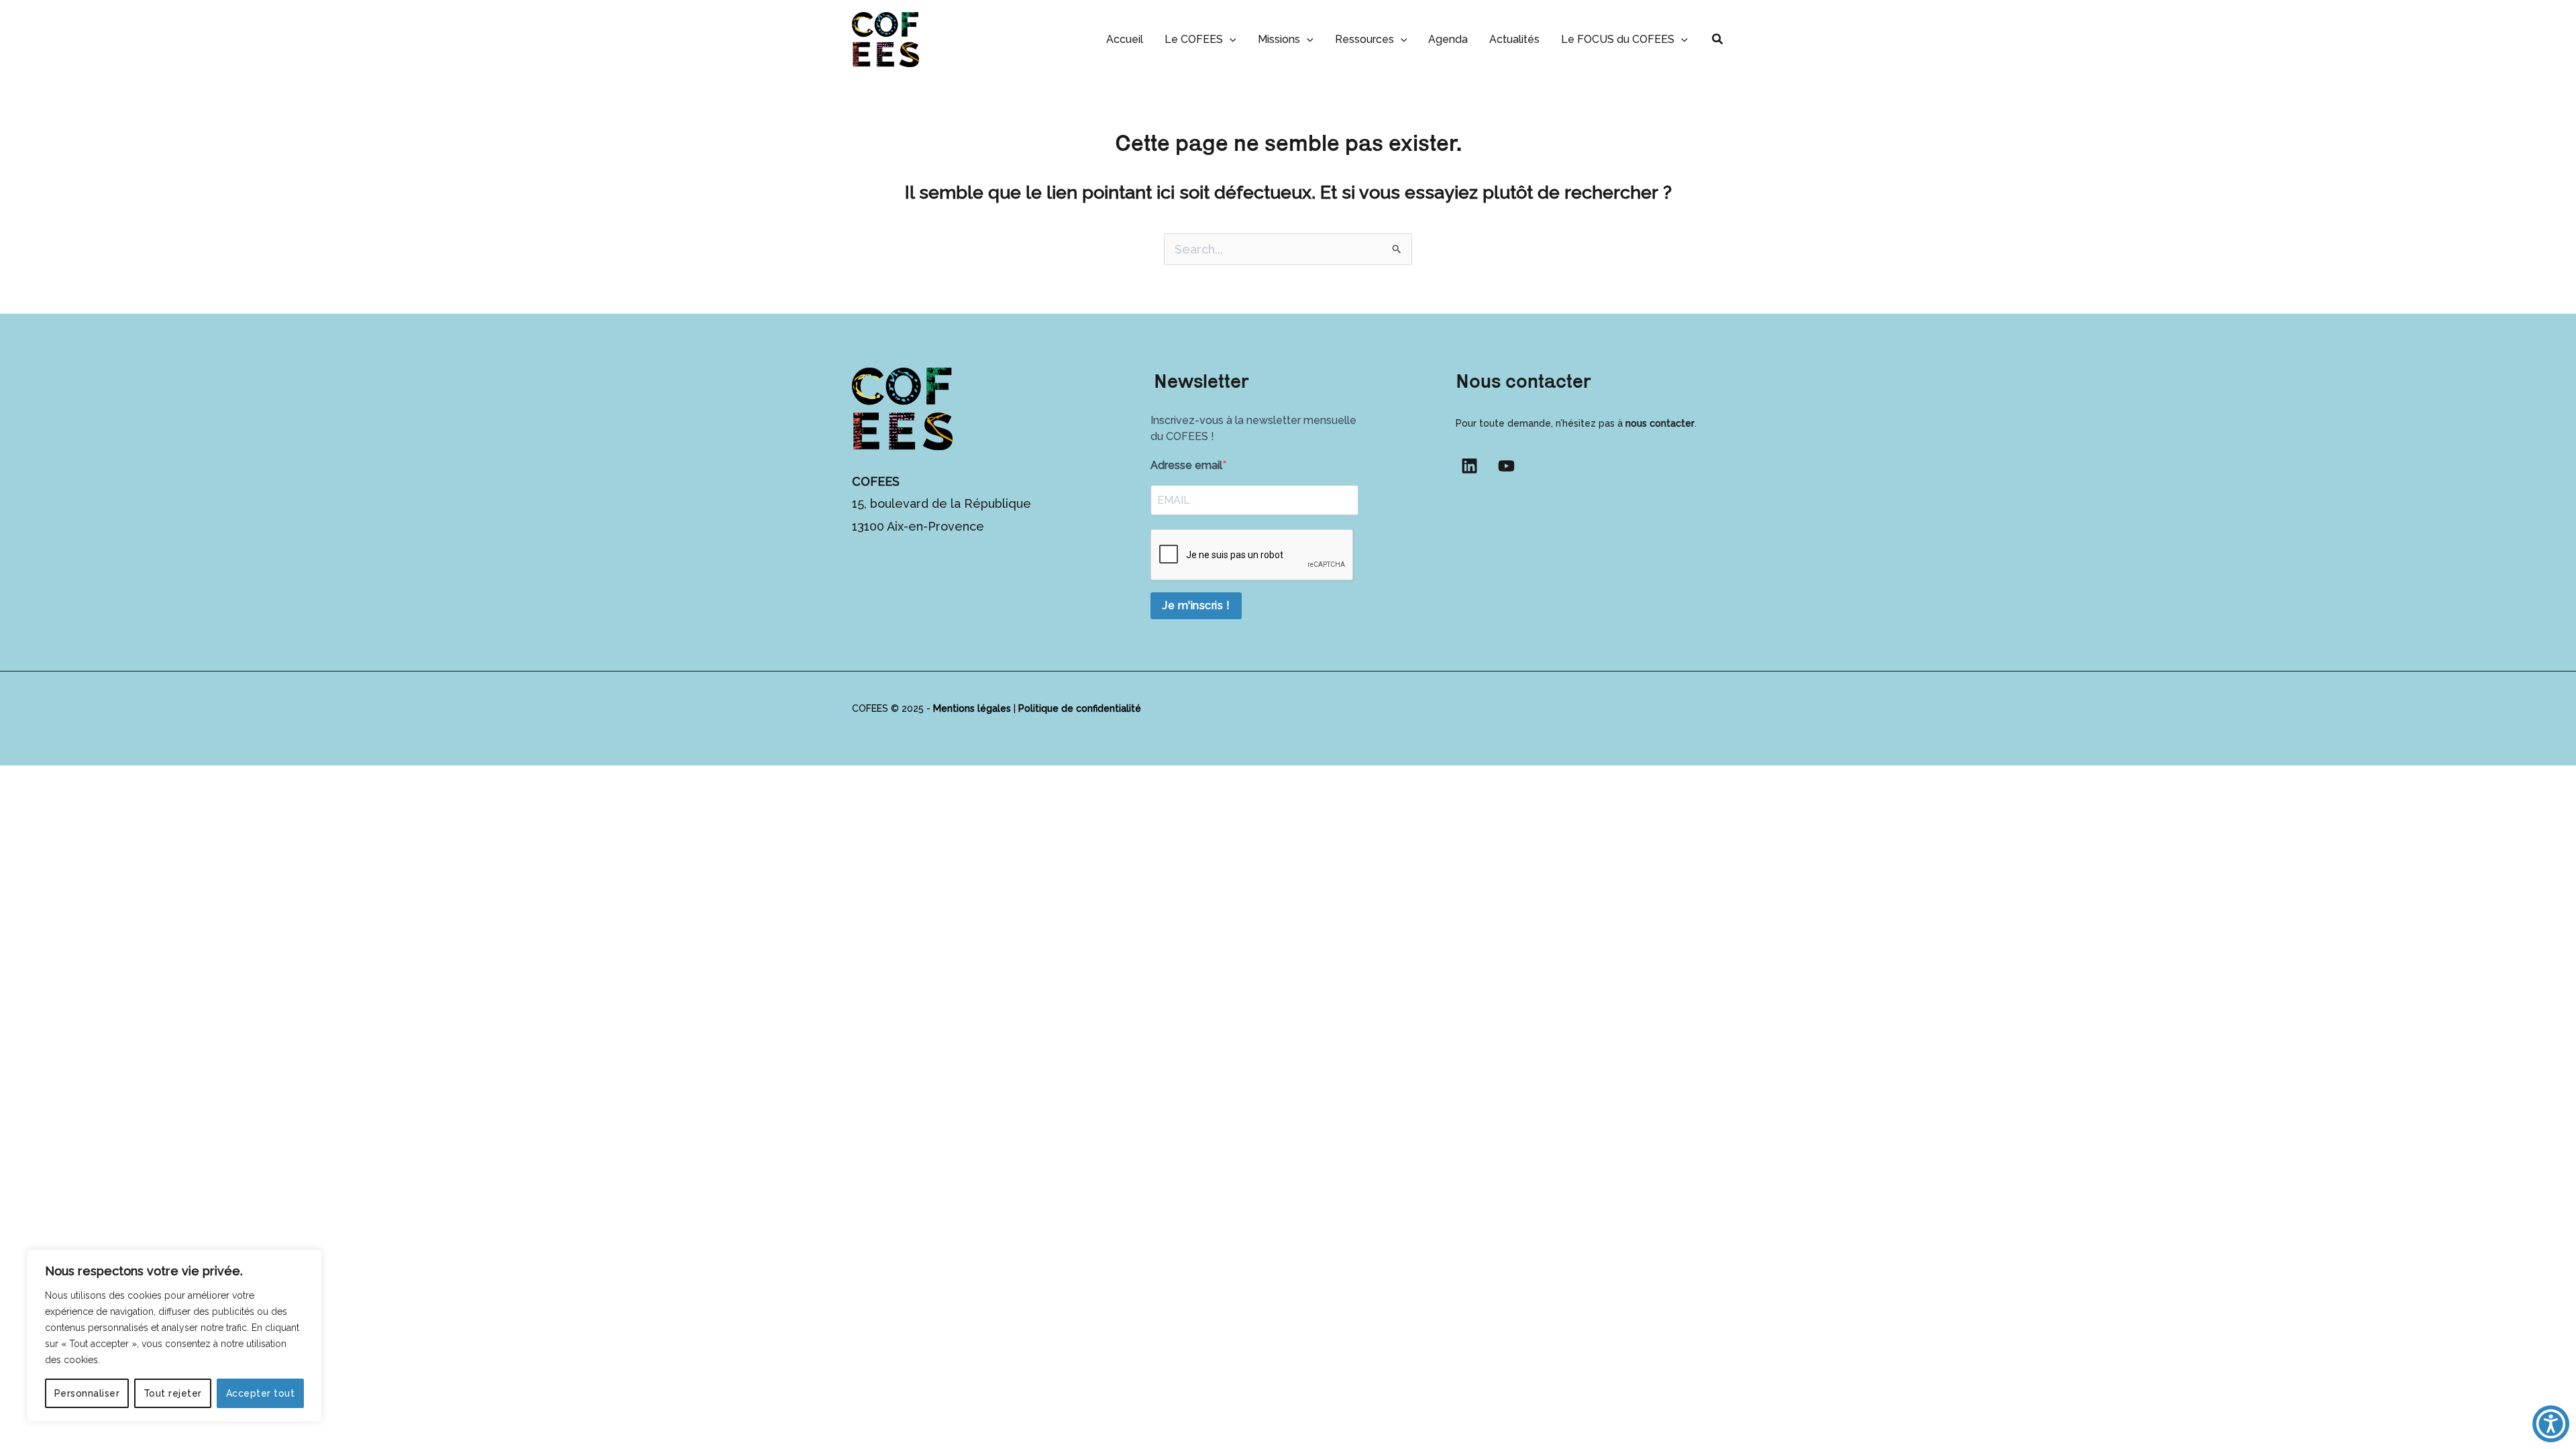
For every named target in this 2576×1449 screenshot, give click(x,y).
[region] (174, 1336)
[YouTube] (1506, 466)
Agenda (1448, 39)
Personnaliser (87, 1393)
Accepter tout (261, 1393)
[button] (1230, 39)
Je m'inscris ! (1196, 605)
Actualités (1514, 39)
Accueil (1125, 39)
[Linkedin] (1469, 466)
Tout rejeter (173, 1393)
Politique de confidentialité (1080, 708)
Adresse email (1186, 465)
